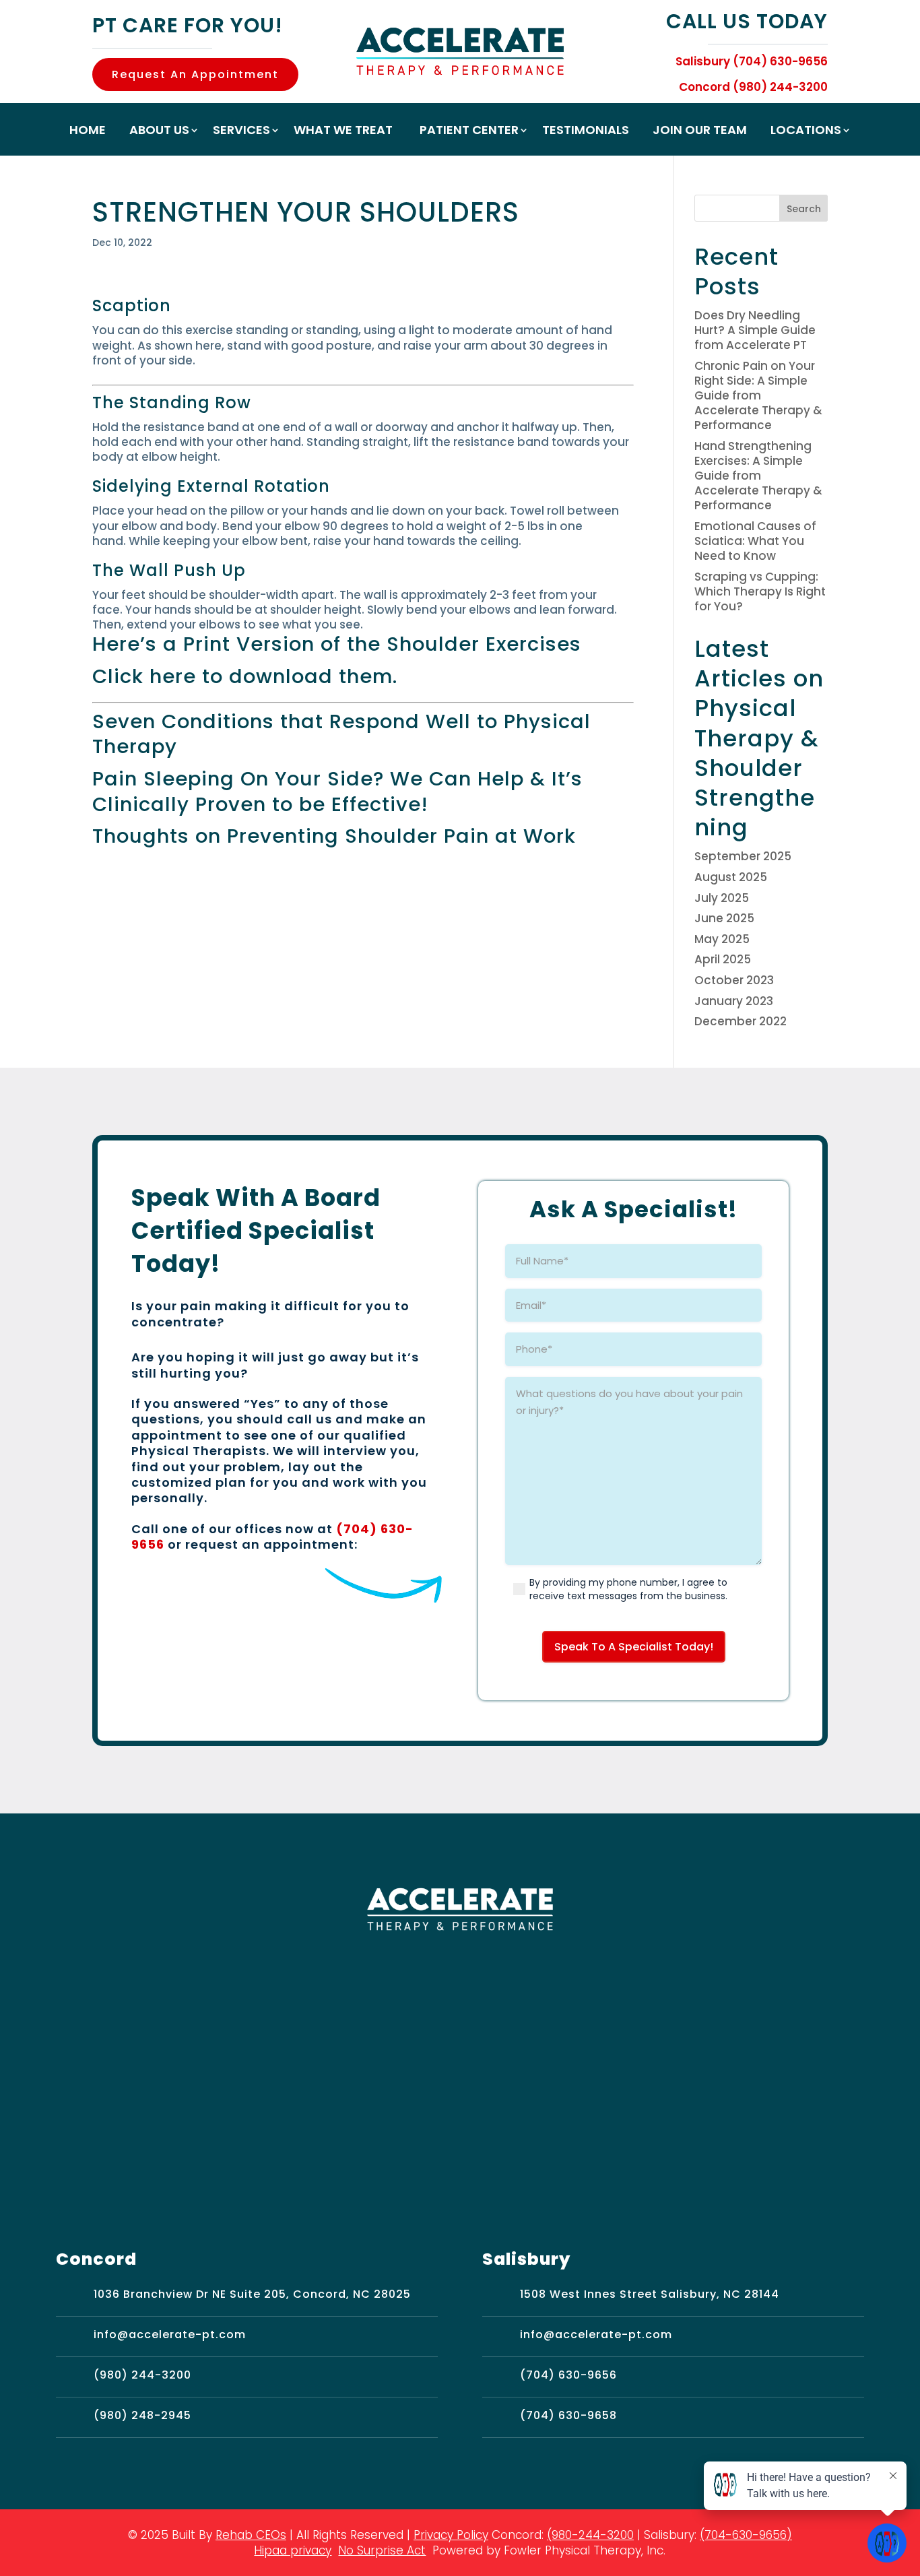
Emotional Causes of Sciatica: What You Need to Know (755, 541)
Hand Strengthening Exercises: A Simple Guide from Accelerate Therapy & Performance (758, 476)
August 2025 (731, 877)
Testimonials (586, 132)
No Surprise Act (382, 2550)
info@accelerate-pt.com (170, 2334)
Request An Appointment (195, 74)
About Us (159, 132)
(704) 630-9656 (568, 2375)
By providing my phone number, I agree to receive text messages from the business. (628, 1589)
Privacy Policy (451, 2535)
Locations (806, 132)
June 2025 (724, 918)
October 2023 (734, 980)
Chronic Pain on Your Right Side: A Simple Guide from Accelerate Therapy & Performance (758, 395)
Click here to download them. (245, 676)
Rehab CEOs (251, 2535)
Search (804, 209)
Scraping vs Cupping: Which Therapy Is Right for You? (760, 591)
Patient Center (469, 132)
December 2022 (741, 1021)
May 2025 (722, 939)
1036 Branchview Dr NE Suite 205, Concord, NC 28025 (252, 2294)
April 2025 (723, 959)
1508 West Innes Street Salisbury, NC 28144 (650, 2294)
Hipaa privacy (293, 2550)
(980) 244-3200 (142, 2375)
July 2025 (722, 898)
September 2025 (743, 856)
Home (88, 132)
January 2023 (734, 1001)
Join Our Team (700, 132)
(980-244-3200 (590, 2535)
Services (241, 132)
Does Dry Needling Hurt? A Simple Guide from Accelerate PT (755, 330)
